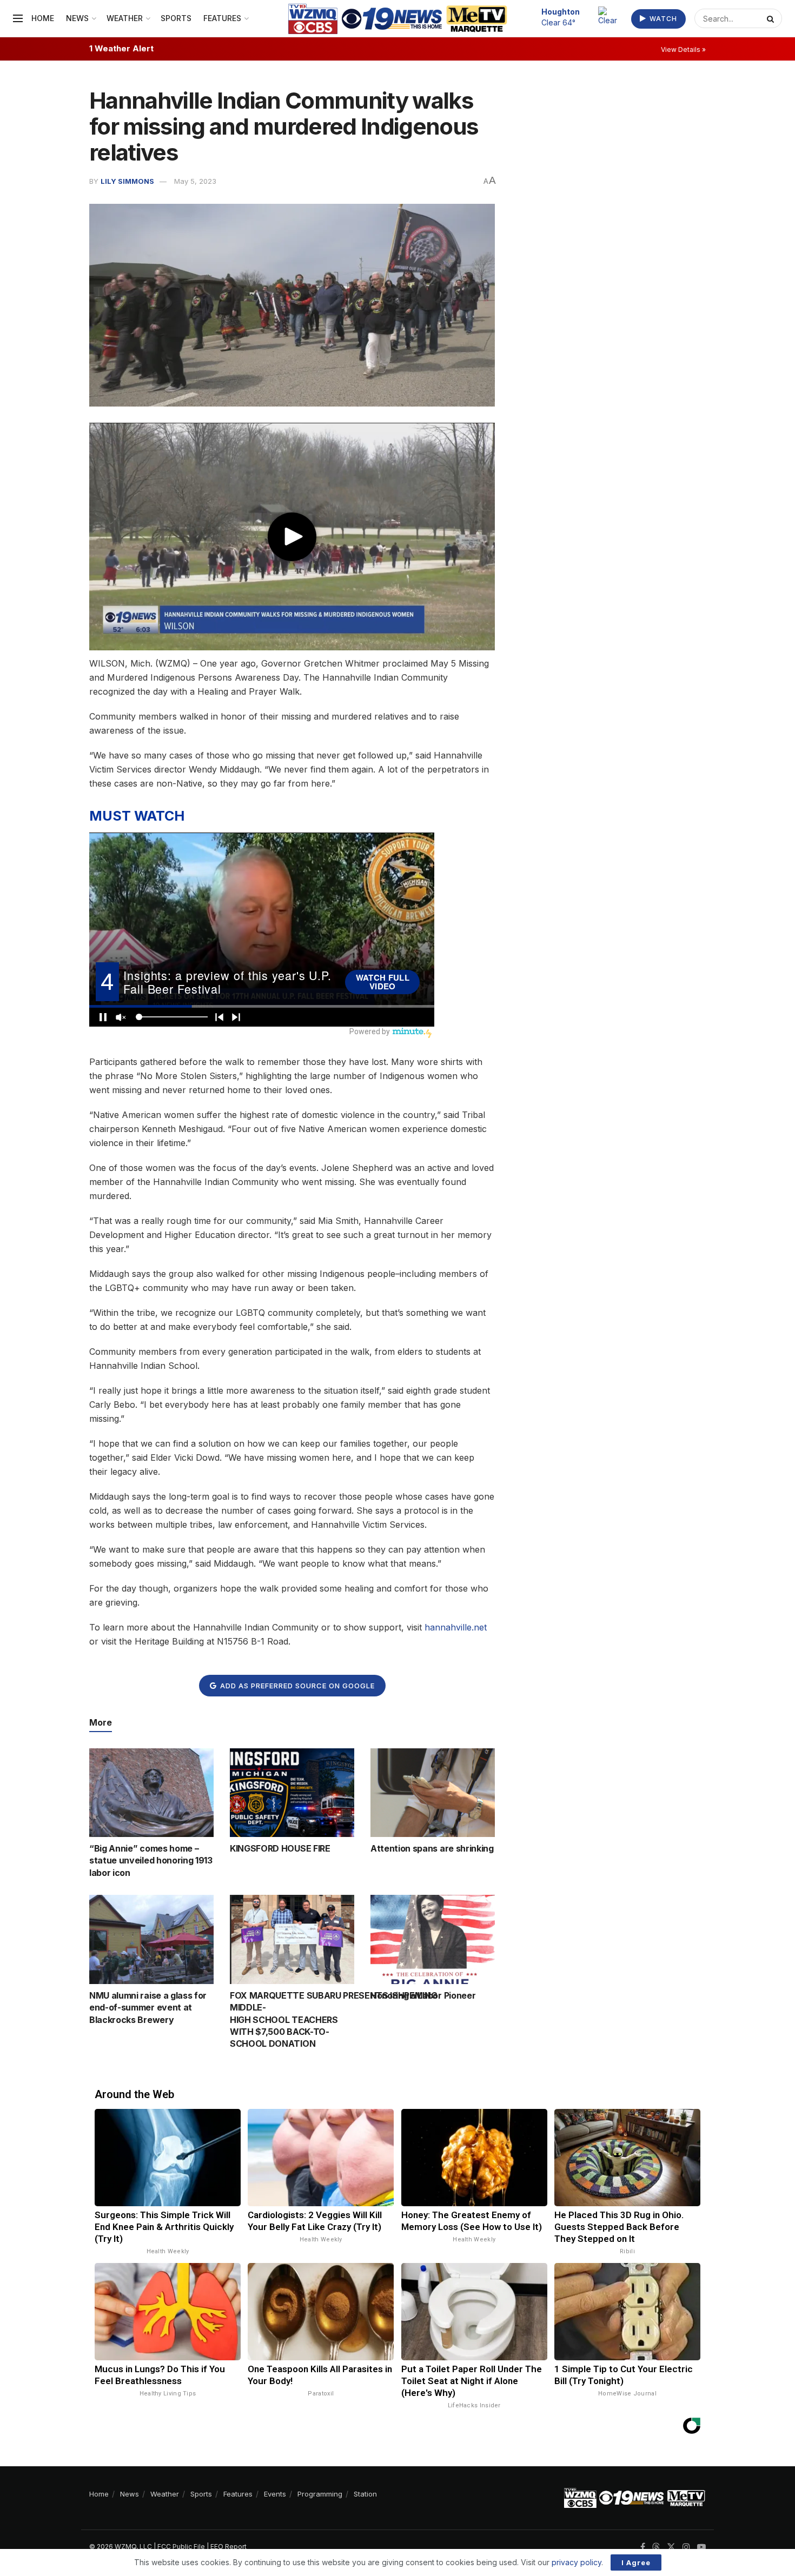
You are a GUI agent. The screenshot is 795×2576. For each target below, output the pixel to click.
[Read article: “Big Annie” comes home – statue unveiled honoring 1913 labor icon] (151, 1793)
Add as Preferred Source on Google (296, 1686)
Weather (125, 18)
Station (365, 2494)
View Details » (683, 49)
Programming (320, 2494)
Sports (176, 18)
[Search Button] (772, 18)
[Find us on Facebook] (643, 2547)
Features (222, 18)
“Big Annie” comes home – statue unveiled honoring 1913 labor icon (151, 1861)
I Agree (636, 2562)
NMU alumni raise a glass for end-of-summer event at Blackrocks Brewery (148, 2008)
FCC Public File (181, 2547)
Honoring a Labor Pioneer (423, 1995)
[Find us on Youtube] (701, 2547)
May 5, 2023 (195, 181)
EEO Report (228, 2547)
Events (275, 2494)
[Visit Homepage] (398, 19)
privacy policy (577, 2562)
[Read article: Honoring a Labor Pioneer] (433, 1939)
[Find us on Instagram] (686, 2547)
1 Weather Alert (121, 48)
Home (43, 18)
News (77, 18)
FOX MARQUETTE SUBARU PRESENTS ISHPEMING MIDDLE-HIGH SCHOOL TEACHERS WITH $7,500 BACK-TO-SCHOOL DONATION (334, 2020)
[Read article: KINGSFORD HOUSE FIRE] (292, 1793)
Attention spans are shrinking (432, 1848)
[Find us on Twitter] (671, 2547)
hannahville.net (456, 1627)
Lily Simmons (127, 181)
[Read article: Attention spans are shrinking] (433, 1793)
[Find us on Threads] (656, 2547)
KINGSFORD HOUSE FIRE (280, 1848)
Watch (662, 19)
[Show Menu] (18, 18)
